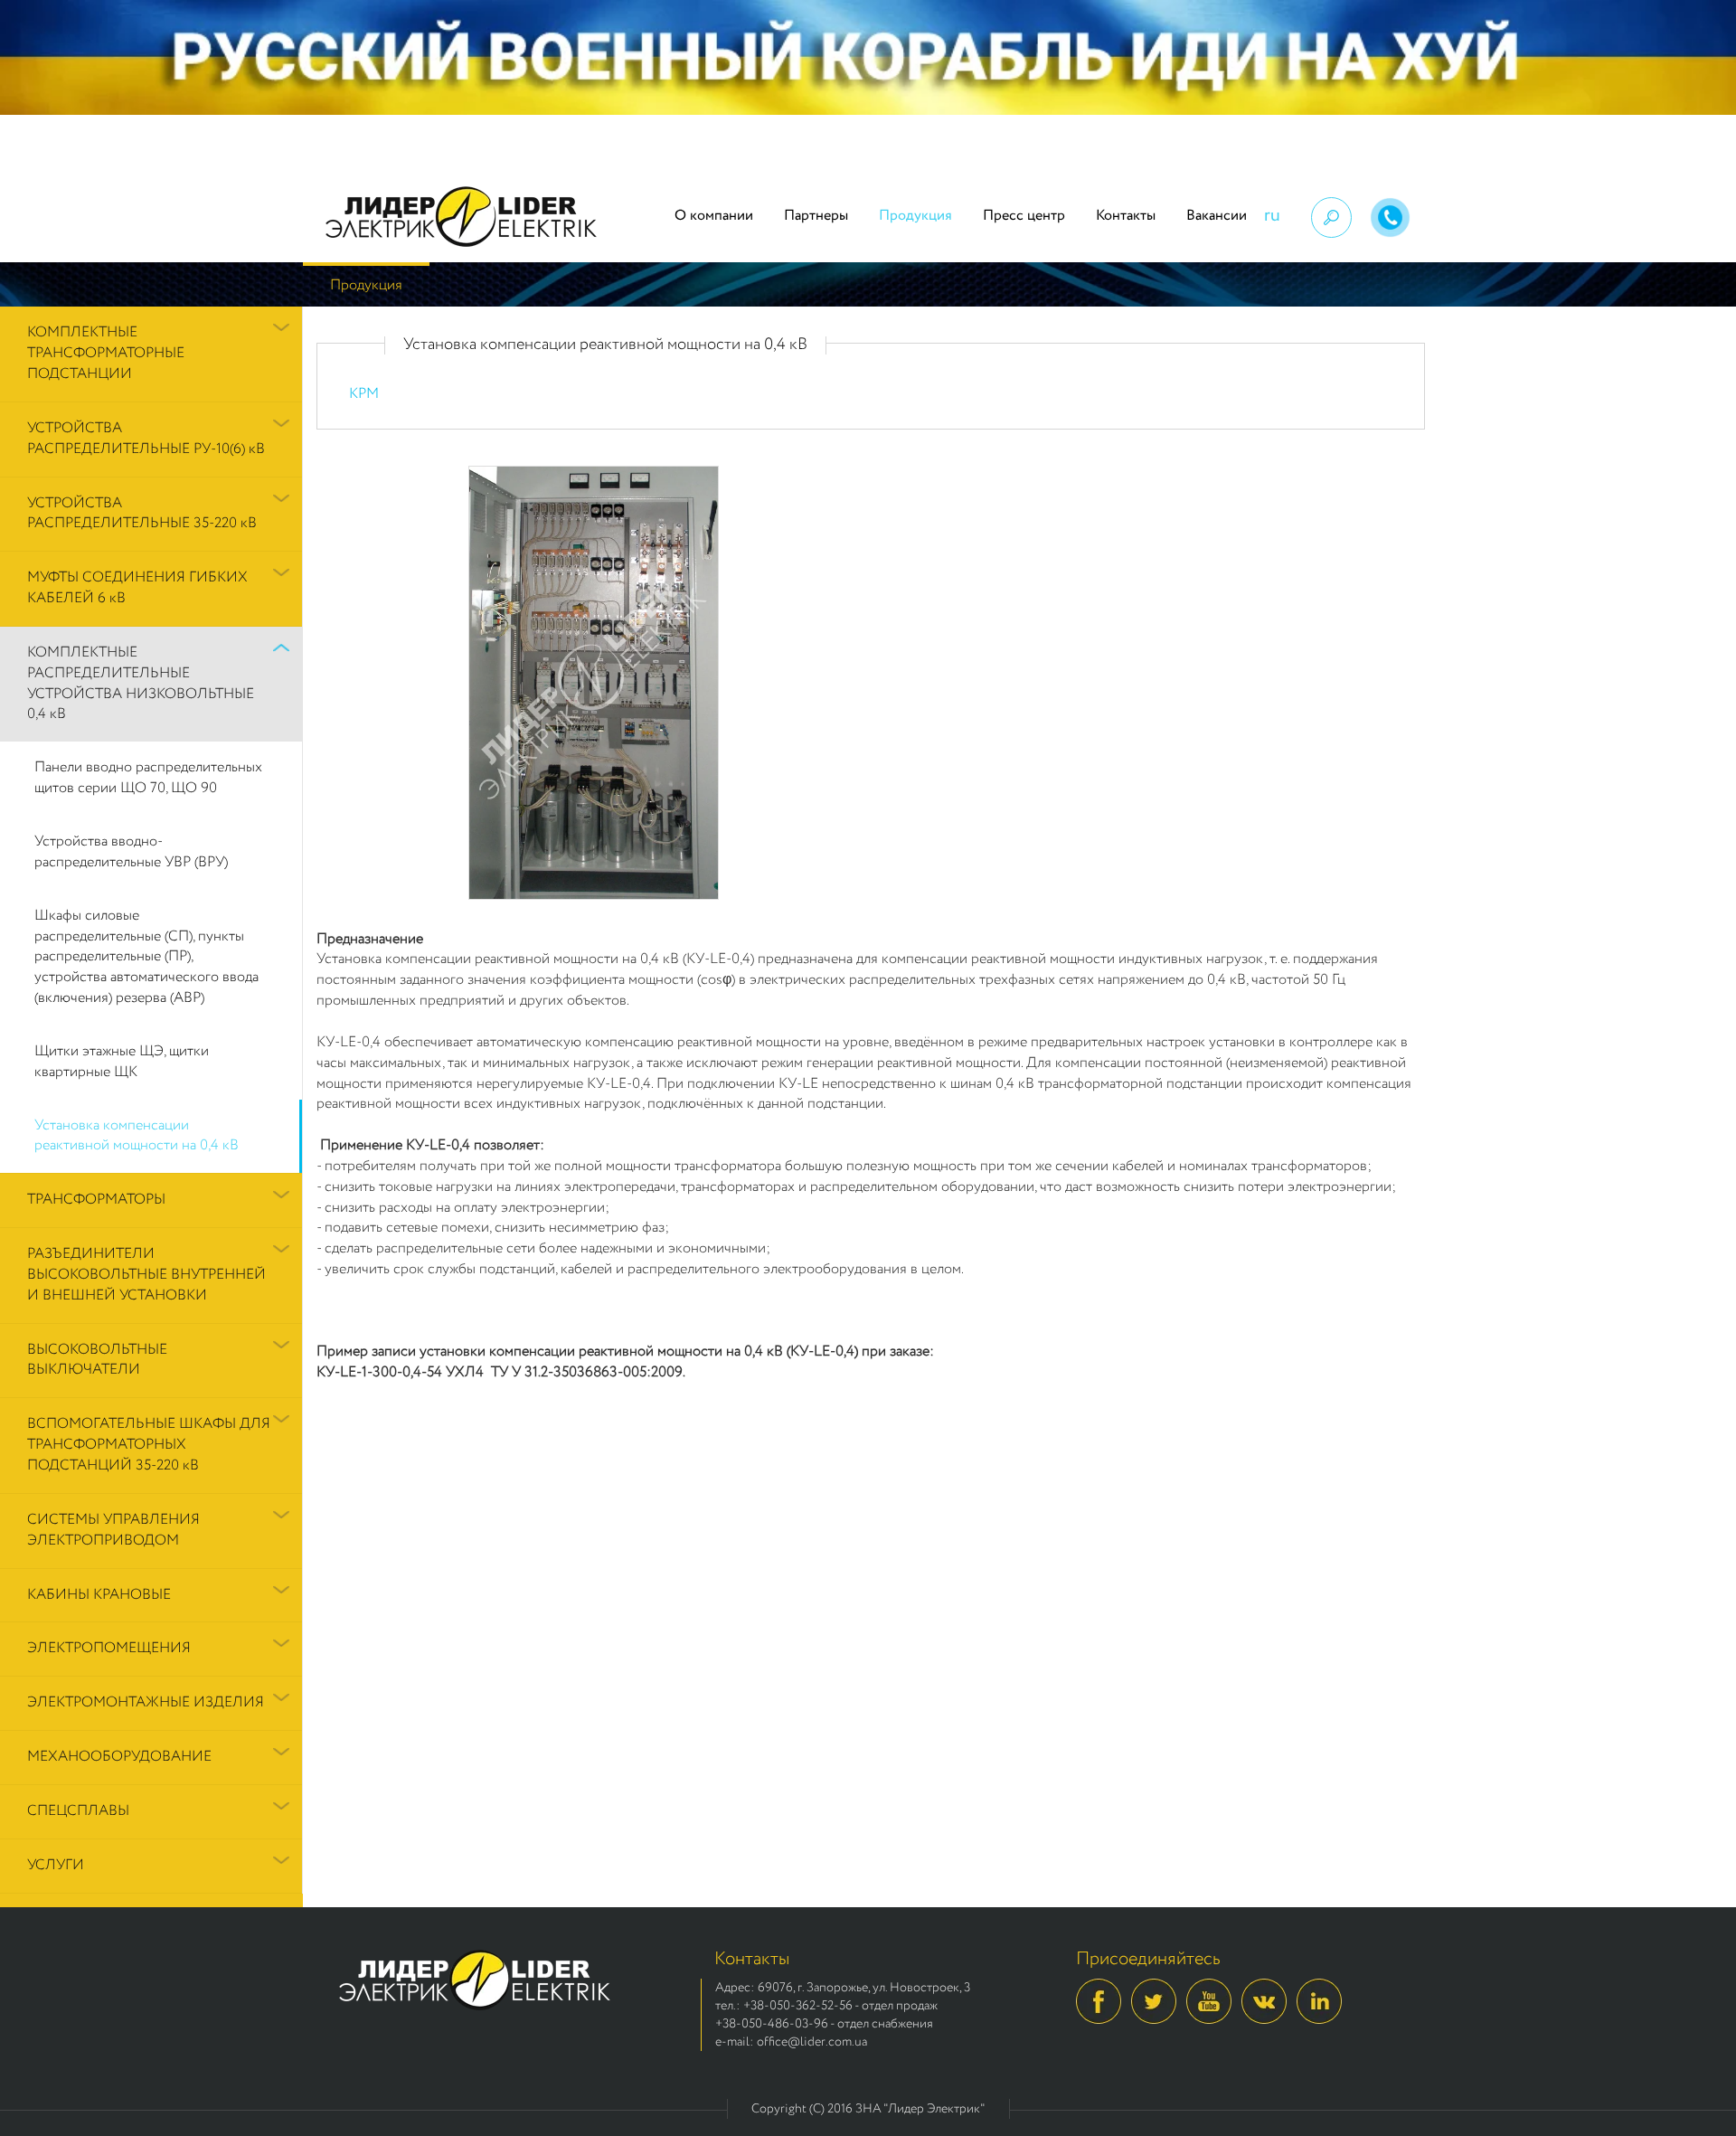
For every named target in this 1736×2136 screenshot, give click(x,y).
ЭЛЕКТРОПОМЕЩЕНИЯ (109, 1648)
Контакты (1126, 216)
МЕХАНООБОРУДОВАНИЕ (119, 1757)
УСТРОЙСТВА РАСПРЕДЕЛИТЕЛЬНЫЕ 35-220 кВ (142, 514)
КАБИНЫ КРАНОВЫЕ (99, 1595)
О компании (714, 216)
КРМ (364, 394)
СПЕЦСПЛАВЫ (78, 1811)
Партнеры (816, 216)
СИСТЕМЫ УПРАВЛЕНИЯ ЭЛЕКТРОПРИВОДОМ (113, 1530)
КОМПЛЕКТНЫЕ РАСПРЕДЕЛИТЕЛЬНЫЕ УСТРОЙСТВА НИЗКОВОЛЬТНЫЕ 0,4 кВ (141, 684)
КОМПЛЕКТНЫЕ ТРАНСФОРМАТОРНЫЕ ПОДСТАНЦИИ (106, 353)
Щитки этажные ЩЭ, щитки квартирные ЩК (122, 1062)
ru (1272, 216)
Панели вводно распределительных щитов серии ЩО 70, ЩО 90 (148, 778)
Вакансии (1217, 216)
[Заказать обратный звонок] (1390, 217)
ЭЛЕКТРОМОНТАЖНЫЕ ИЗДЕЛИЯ (146, 1702)
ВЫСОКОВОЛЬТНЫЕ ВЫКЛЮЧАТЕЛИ (97, 1360)
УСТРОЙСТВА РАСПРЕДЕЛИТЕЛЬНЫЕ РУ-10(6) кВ (146, 439)
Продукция (915, 216)
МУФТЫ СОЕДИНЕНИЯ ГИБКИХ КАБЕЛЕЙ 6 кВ (137, 588)
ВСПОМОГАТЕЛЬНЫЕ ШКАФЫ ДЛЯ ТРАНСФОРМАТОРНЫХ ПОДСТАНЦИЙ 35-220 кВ (149, 1445)
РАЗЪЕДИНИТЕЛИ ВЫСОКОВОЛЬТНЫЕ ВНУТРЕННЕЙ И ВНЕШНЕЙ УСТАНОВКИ (146, 1275)
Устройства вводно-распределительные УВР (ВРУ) (131, 852)
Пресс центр (1024, 216)
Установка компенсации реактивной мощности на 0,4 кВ (137, 1136)
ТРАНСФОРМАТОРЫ (96, 1200)
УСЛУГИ (56, 1865)
